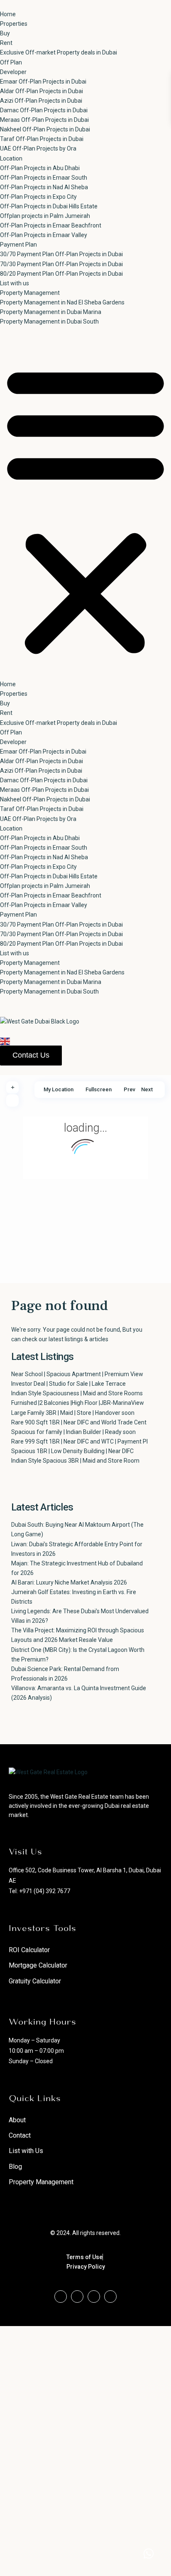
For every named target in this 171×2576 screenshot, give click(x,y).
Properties (14, 24)
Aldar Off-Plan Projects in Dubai (42, 91)
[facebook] (61, 2297)
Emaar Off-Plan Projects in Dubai (43, 82)
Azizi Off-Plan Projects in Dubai (41, 101)
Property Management (30, 293)
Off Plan (11, 62)
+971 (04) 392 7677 (45, 1891)
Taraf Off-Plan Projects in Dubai (42, 139)
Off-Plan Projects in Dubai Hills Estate (49, 206)
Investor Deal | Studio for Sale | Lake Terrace (68, 1384)
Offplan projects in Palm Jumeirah (45, 216)
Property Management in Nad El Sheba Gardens (62, 302)
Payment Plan (18, 245)
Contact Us (31, 1055)
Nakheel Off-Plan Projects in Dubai (45, 129)
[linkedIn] (94, 2297)
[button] (85, 508)
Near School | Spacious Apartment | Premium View (77, 1374)
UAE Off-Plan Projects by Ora (38, 148)
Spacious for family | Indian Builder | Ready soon (73, 1432)
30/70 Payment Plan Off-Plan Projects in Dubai (61, 254)
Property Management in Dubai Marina (51, 312)
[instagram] (110, 2297)
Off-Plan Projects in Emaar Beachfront (51, 225)
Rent (6, 43)
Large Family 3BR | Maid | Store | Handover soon (73, 1413)
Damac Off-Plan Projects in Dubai (44, 110)
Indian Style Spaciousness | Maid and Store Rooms (77, 1393)
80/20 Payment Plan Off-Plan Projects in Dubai (61, 274)
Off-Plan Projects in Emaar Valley (44, 235)
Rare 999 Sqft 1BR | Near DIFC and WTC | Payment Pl (79, 1441)
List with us (15, 283)
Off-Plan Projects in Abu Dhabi (40, 168)
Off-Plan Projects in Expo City (38, 197)
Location (11, 158)
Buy (5, 33)
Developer (13, 72)
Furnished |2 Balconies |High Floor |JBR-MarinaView (78, 1403)
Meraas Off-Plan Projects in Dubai (44, 120)
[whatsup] (77, 2297)
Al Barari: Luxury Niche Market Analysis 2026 (69, 1582)
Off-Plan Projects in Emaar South (44, 178)
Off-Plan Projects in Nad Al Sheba (44, 187)
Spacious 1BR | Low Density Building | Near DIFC (72, 1451)
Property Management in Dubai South (49, 321)
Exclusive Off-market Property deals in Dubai (59, 52)
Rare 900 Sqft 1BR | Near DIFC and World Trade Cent (79, 1422)
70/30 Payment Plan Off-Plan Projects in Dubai (61, 264)
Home (8, 14)
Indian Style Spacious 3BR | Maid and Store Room (75, 1461)
